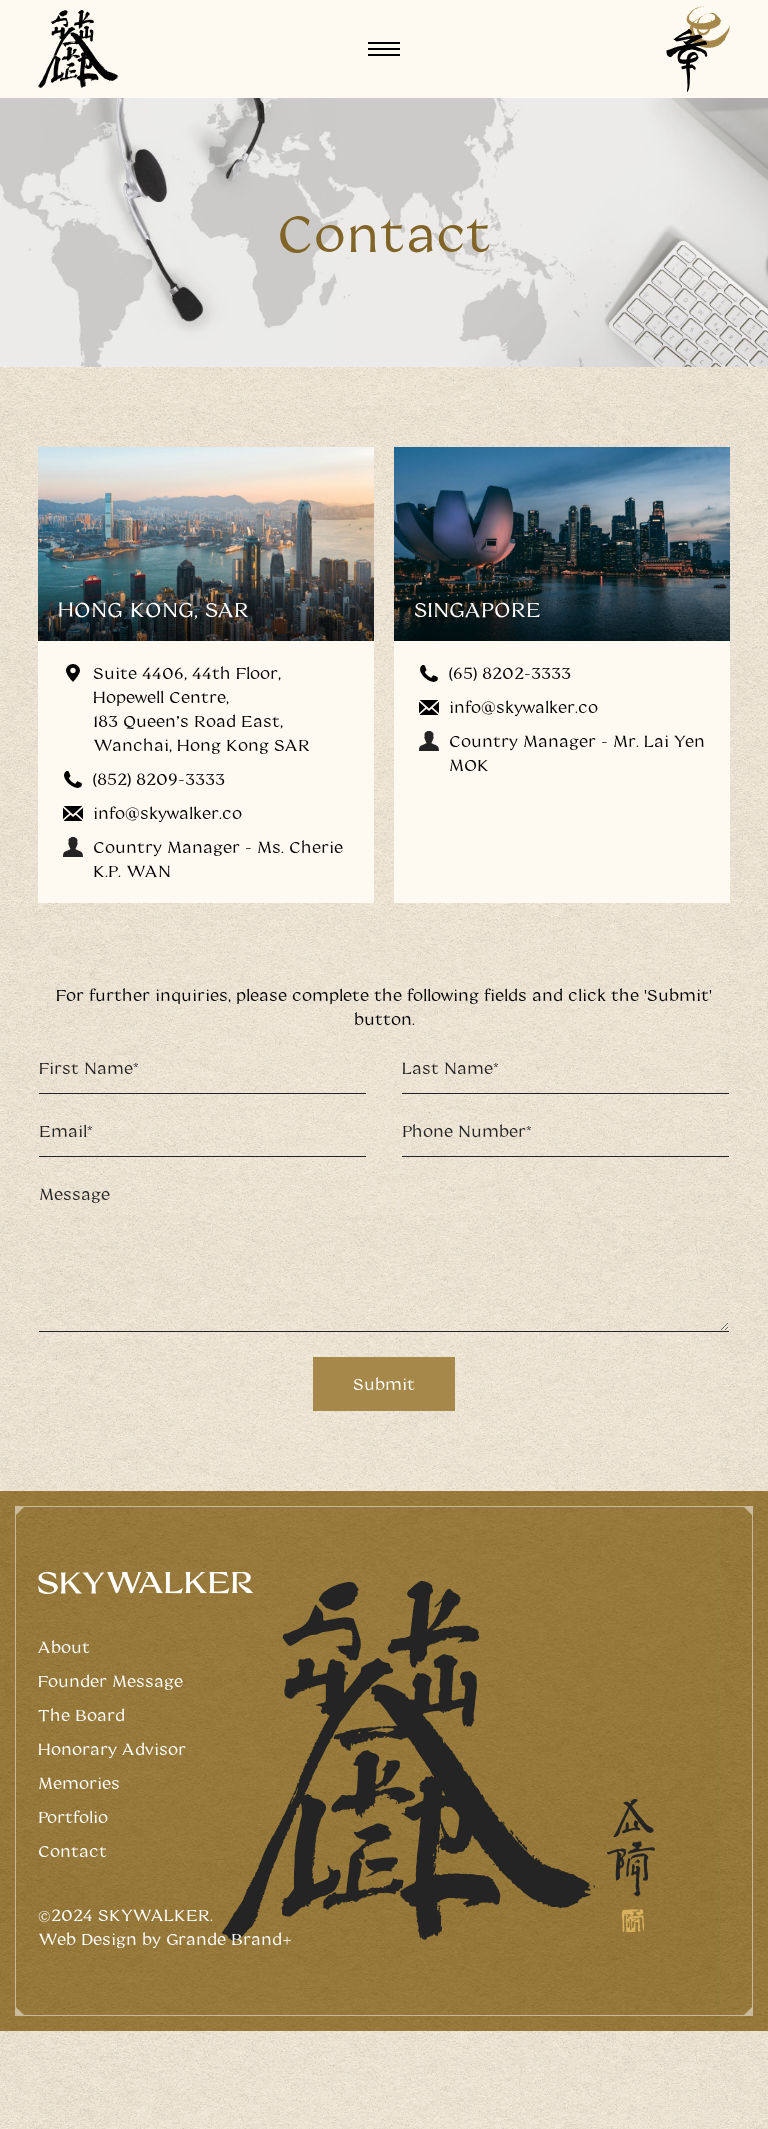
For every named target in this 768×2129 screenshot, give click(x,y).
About (64, 1646)
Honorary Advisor (112, 1748)
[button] (384, 49)
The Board (81, 1714)
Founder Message (110, 1680)
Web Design (87, 1938)
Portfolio (73, 1816)
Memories (79, 1782)
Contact (72, 1850)
